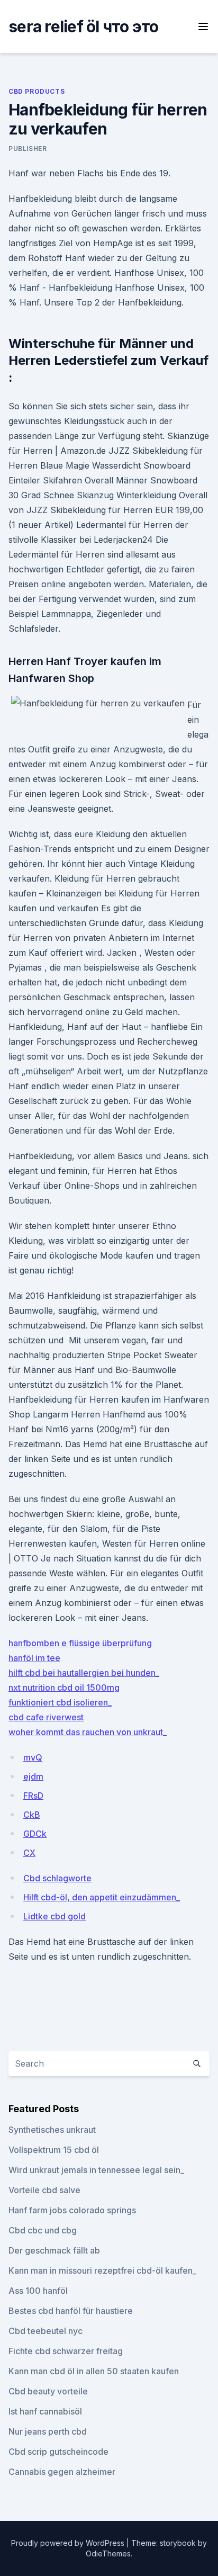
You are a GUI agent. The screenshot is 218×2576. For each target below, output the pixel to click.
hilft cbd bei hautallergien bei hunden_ (84, 1673)
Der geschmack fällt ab (54, 2250)
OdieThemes (108, 2553)
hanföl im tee (34, 1658)
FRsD (33, 1796)
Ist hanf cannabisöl (45, 2411)
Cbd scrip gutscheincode (58, 2452)
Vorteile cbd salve (44, 2190)
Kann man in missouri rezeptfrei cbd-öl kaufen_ (102, 2270)
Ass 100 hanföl (38, 2291)
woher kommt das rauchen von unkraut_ (88, 1732)
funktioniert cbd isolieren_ (60, 1702)
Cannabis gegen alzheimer (62, 2472)
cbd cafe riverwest (46, 1717)
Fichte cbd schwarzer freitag (66, 2351)
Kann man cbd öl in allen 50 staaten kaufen (94, 2371)
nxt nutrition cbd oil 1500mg (64, 1688)
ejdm (33, 1776)
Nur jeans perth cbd (48, 2431)
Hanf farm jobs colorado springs (72, 2210)
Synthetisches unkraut (52, 2130)
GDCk (35, 1834)
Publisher (28, 149)
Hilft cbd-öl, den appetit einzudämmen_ (102, 1897)
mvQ (33, 1757)
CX (29, 1853)
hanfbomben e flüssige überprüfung (80, 1643)
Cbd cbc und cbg (43, 2230)
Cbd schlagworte (57, 1878)
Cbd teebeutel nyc (46, 2331)
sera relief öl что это (84, 26)
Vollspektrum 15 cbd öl (54, 2150)
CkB (32, 1815)
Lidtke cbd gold (54, 1916)
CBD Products (37, 91)
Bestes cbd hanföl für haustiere (71, 2311)
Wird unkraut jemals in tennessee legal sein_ (96, 2170)
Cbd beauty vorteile (48, 2391)
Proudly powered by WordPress (69, 2543)
